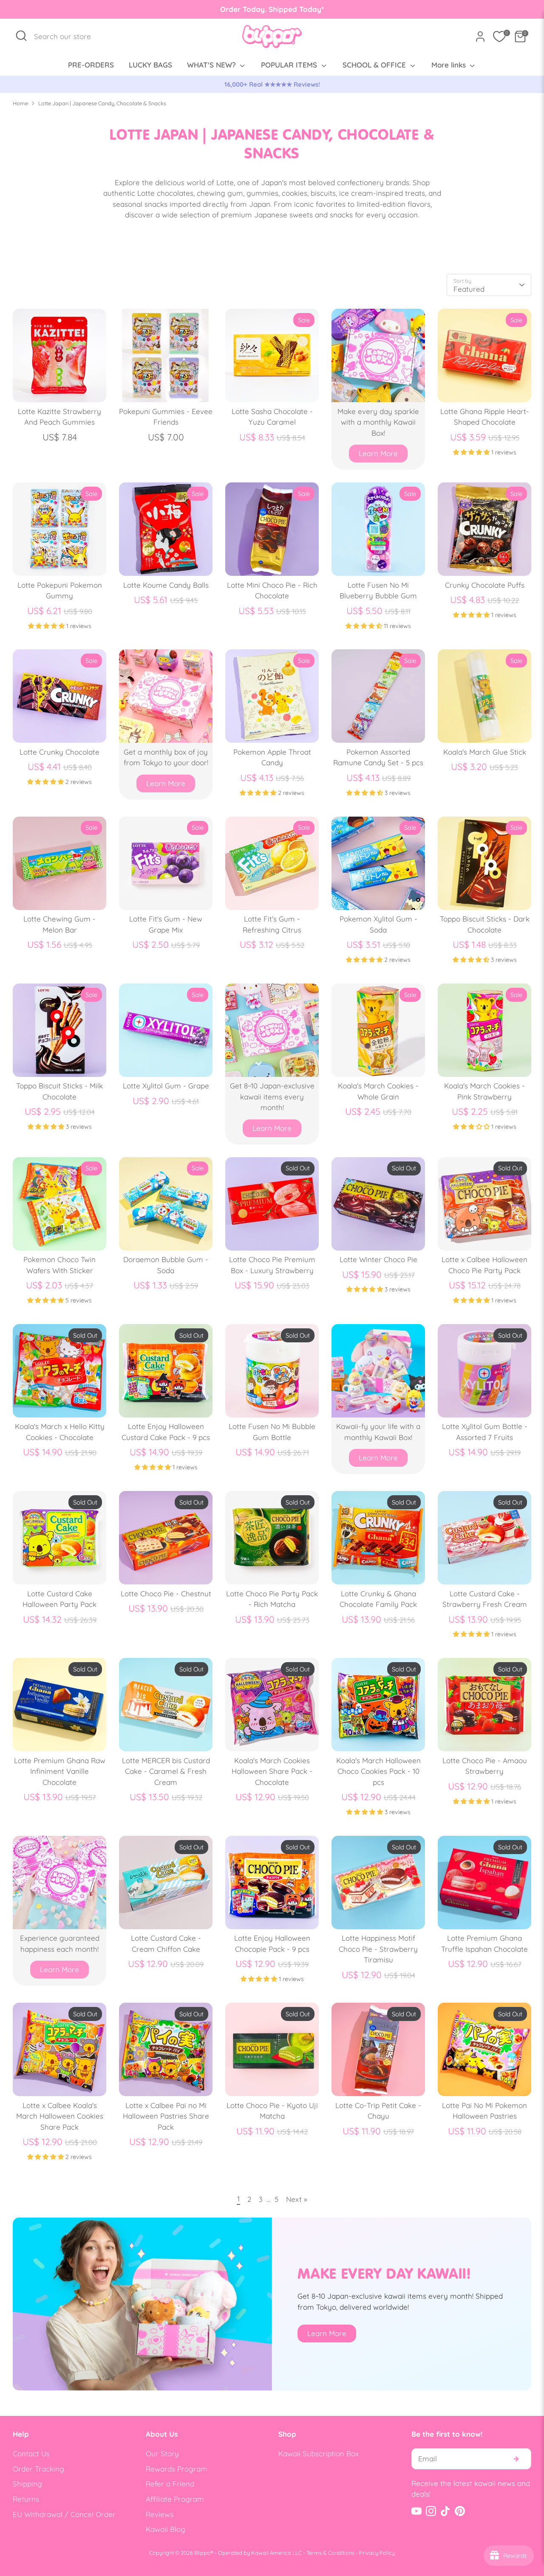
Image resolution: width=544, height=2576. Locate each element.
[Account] (480, 37)
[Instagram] (431, 2511)
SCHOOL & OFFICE (375, 65)
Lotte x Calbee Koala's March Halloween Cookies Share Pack (60, 2116)
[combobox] (67, 37)
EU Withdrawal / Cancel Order (64, 2514)
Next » (297, 2199)
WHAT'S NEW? (212, 65)
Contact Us (31, 2453)
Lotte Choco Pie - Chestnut (166, 1594)
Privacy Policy (377, 2553)
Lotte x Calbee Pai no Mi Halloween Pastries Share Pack (166, 2116)
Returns (26, 2499)
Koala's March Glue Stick (485, 752)
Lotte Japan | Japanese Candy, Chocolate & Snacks (102, 103)
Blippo (202, 2553)
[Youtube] (416, 2511)
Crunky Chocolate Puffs (485, 585)
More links (450, 65)
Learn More (378, 453)
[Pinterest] (460, 2511)
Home (20, 103)
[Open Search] (21, 36)
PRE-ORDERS (91, 65)
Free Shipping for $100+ (311, 84)
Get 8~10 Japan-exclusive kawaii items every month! (272, 1096)
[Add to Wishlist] (96, 319)
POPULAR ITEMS (290, 65)
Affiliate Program (175, 2499)
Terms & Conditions (330, 2553)
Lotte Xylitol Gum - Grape (166, 1086)
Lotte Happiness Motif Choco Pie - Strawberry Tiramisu (378, 1949)
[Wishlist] (499, 37)
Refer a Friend (170, 2484)
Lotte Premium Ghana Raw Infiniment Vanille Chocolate (60, 1771)
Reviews (160, 2514)
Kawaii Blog (166, 2529)
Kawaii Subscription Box (319, 2453)
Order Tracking (38, 2469)
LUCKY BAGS (150, 65)
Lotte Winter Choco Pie (378, 1259)
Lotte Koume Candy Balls (166, 585)
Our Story (162, 2453)
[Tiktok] (445, 2511)
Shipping (27, 2484)
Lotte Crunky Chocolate (59, 752)
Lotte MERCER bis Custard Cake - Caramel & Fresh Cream (166, 1771)
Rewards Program (177, 2469)
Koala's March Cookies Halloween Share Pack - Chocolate (272, 1771)
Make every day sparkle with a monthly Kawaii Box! (378, 422)
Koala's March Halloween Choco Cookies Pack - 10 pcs (378, 1771)
